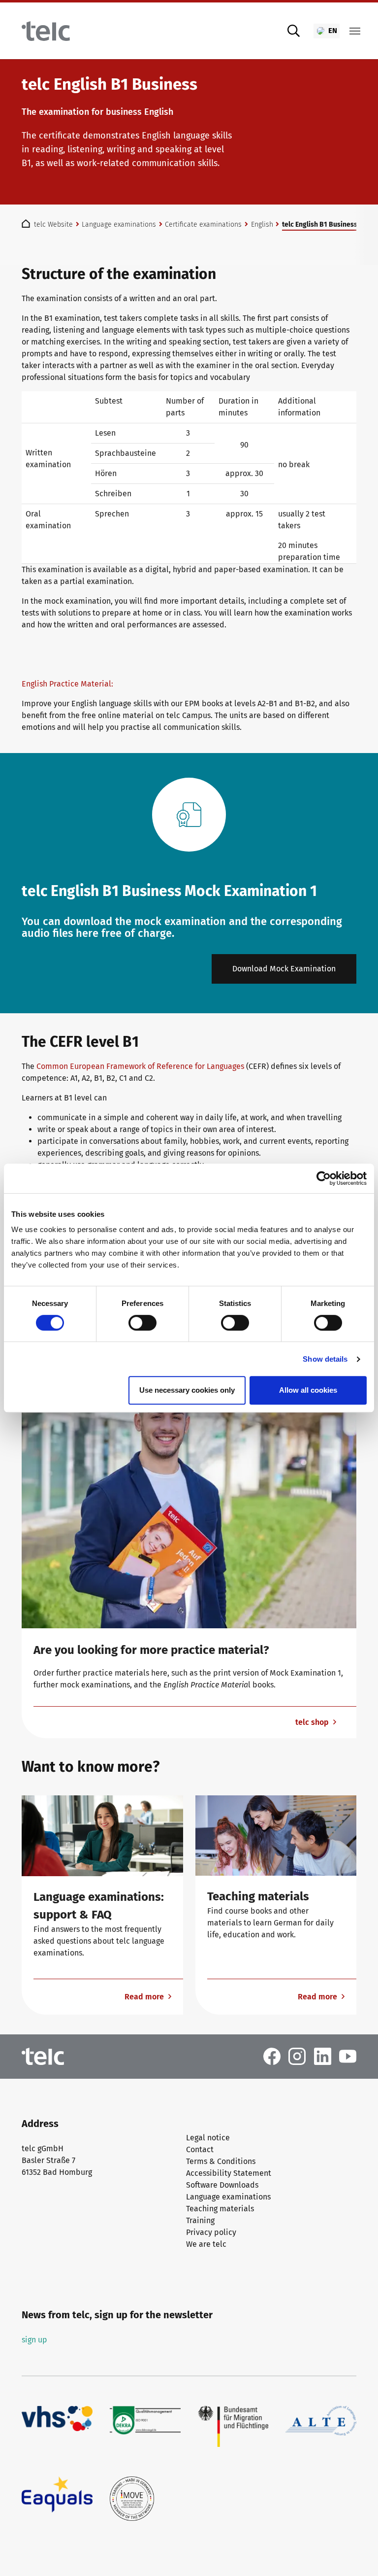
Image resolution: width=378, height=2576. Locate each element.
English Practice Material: (68, 684)
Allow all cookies (308, 1390)
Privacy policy (211, 2232)
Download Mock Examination (284, 969)
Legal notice (208, 2138)
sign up (34, 2340)
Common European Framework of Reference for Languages (140, 1066)
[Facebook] (272, 2056)
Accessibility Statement (229, 2173)
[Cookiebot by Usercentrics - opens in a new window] (324, 1178)
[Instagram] (297, 2056)
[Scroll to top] (356, 2554)
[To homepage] (46, 31)
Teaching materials (220, 2209)
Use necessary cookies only (187, 1390)
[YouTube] (348, 2056)
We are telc (206, 2244)
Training (200, 2220)
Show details (325, 1359)
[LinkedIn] (323, 2056)
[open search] (294, 31)
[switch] (142, 1323)
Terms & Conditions (221, 2161)
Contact (200, 2149)
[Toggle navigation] (355, 31)
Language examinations (228, 2197)
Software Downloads (222, 2185)
